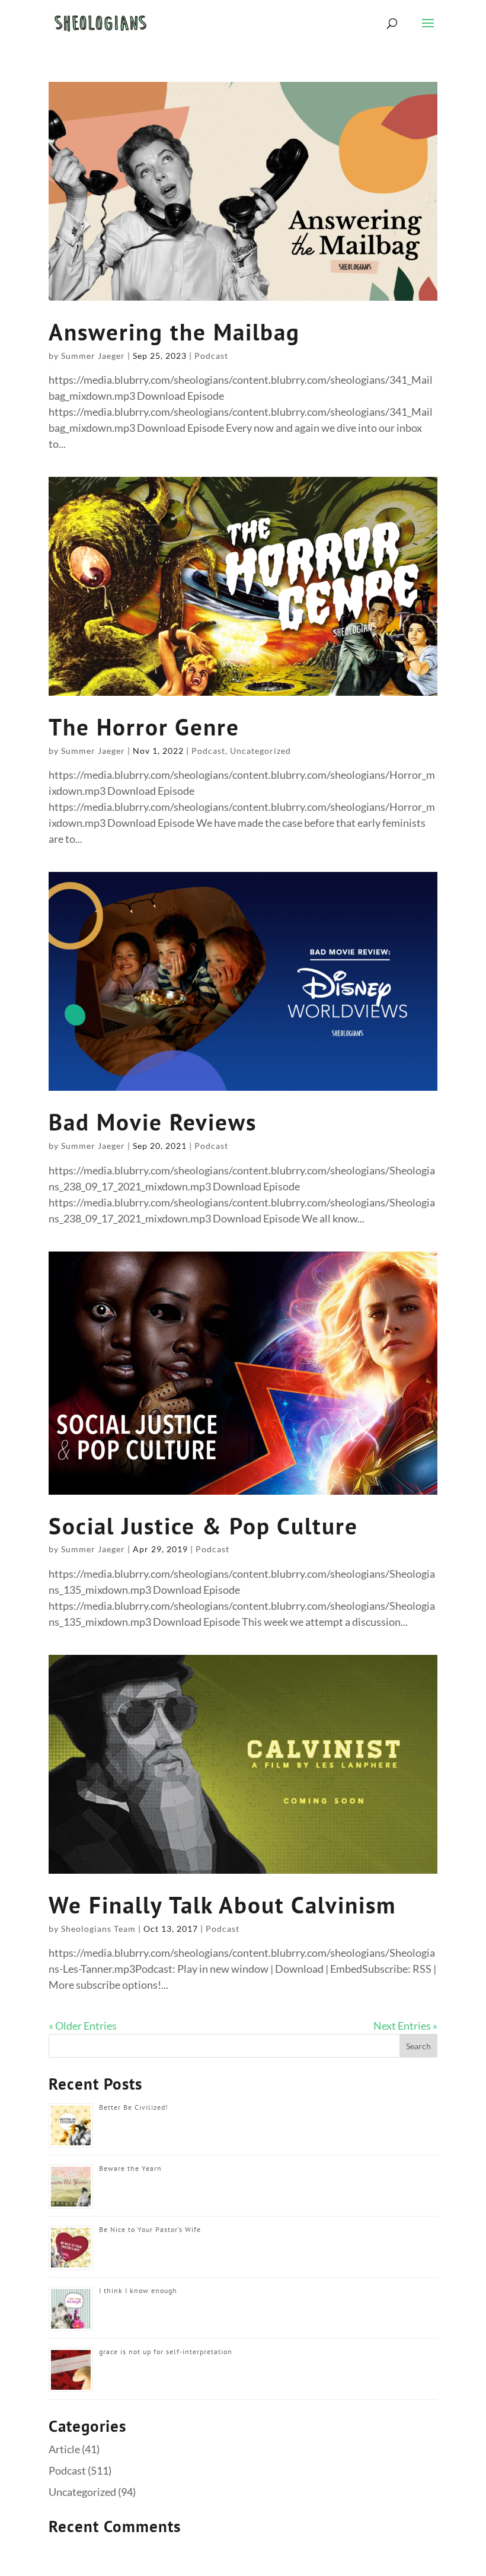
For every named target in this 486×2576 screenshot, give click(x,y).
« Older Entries (83, 2026)
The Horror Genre (144, 727)
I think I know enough (138, 2290)
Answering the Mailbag (174, 332)
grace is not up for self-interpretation (166, 2351)
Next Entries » (405, 2026)
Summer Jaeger (93, 356)
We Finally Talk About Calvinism (222, 1905)
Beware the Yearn (130, 2168)
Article (64, 2449)
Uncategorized (260, 751)
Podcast (211, 356)
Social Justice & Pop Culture (203, 1526)
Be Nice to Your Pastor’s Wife (150, 2229)
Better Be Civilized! (134, 2107)
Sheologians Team (98, 1929)
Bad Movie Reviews (153, 1122)
